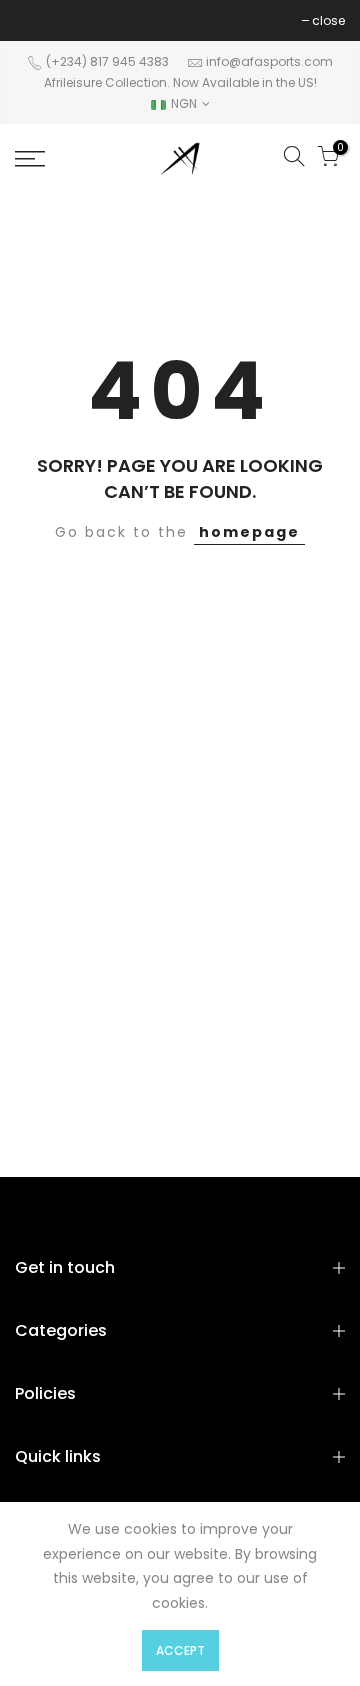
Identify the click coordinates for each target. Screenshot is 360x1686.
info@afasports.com (269, 61)
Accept (180, 1650)
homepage (249, 532)
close (41, 20)
